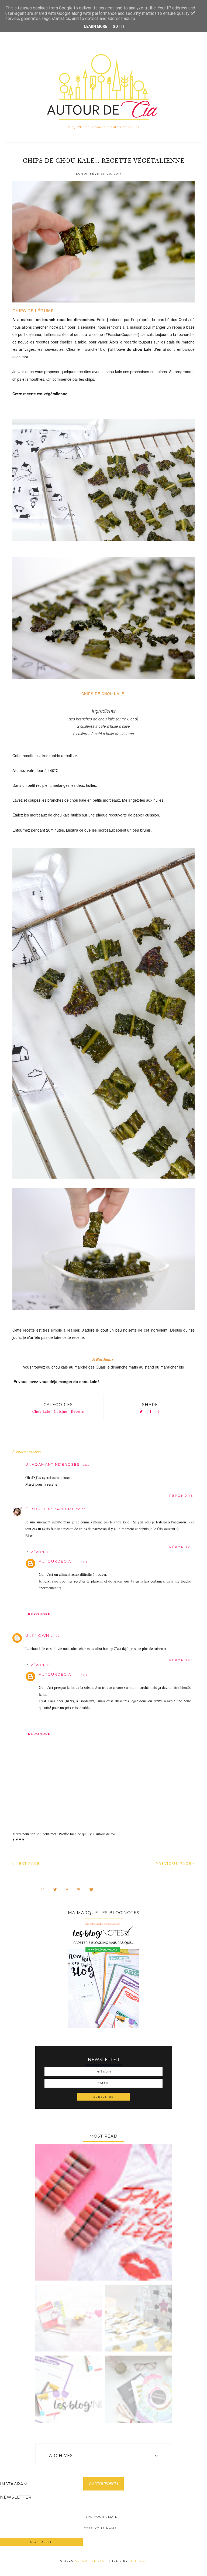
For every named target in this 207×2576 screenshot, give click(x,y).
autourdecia (55, 1561)
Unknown (37, 1635)
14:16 (84, 1675)
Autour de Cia (90, 2561)
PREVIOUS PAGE (174, 1863)
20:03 (81, 1509)
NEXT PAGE (27, 1863)
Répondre (181, 1496)
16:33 (86, 1465)
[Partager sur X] (141, 1412)
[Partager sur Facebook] (150, 1412)
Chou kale (41, 1411)
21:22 (56, 1636)
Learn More (96, 26)
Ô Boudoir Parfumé (50, 1509)
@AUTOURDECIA (103, 2484)
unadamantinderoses (53, 1464)
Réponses (41, 1552)
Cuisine (61, 1411)
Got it (119, 26)
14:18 (84, 1562)
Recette (77, 1411)
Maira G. (138, 2561)
